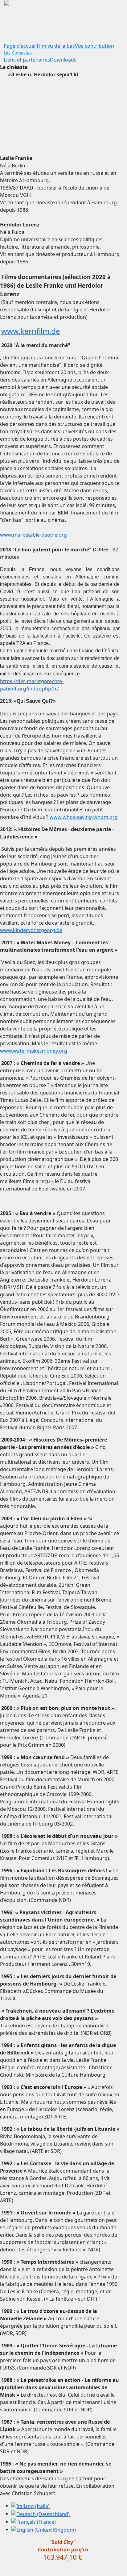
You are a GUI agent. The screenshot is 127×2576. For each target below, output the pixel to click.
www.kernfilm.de (31, 331)
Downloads (63, 60)
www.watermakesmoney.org (34, 1051)
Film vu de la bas (56, 46)
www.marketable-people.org (33, 535)
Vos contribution (94, 46)
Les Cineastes (18, 53)
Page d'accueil (20, 46)
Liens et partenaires (27, 60)
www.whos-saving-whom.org (83, 817)
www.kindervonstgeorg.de (31, 930)
